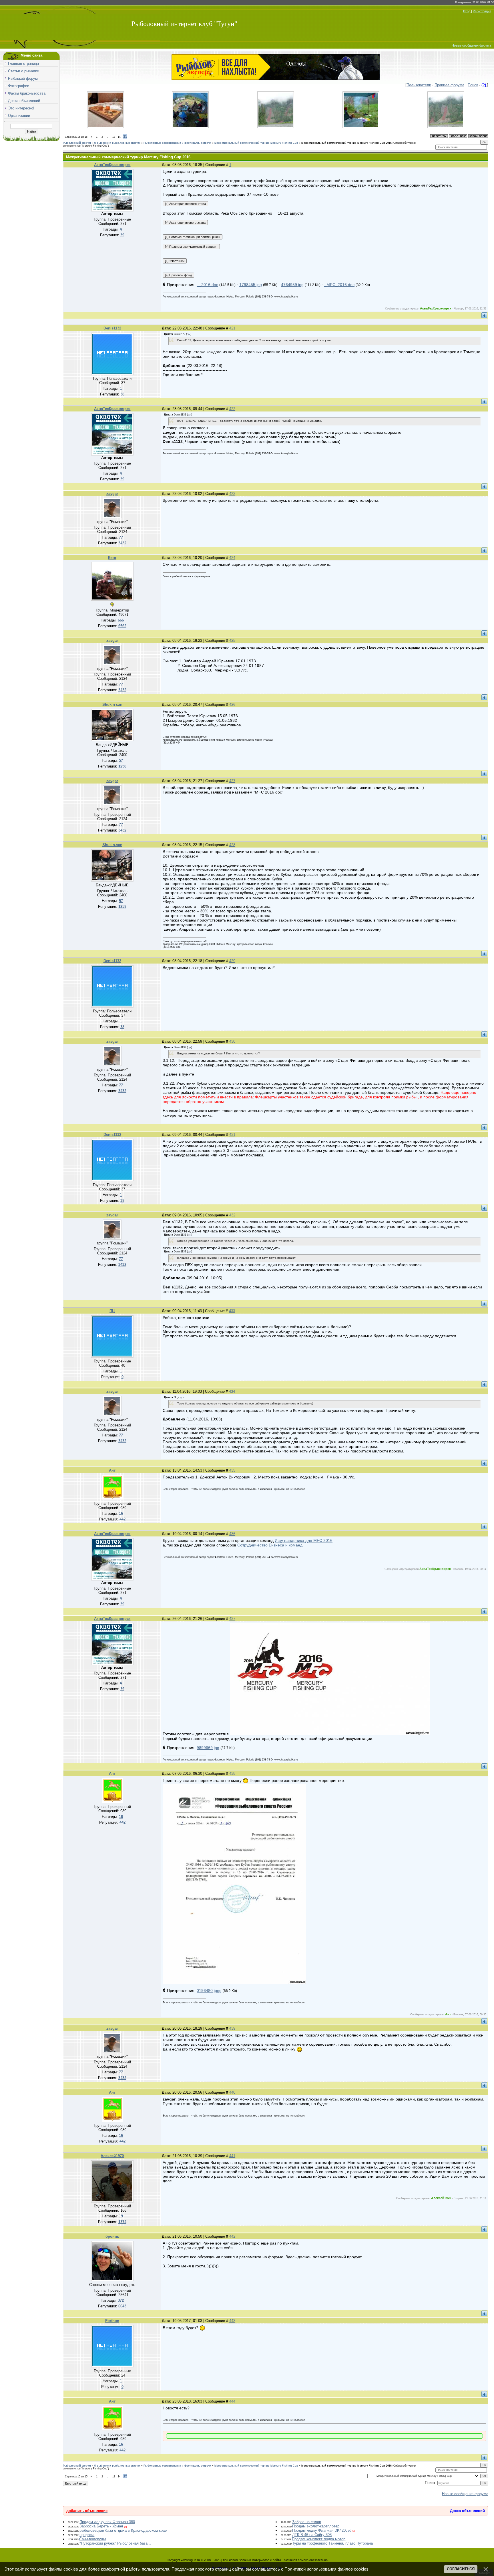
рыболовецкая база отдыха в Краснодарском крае (123, 2530)
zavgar (112, 494)
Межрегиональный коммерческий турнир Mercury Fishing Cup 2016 (346, 143)
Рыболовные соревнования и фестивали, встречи (177, 143)
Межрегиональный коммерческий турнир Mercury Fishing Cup (256, 143)
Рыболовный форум (77, 143)
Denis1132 (112, 328)
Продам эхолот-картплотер (316, 2526)
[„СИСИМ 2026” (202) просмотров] (446, 127)
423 (232, 494)
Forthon (112, 2321)
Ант (112, 1470)
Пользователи (419, 85)
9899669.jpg (208, 1748)
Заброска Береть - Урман (101, 2526)
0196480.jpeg (209, 1991)
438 (232, 1773)
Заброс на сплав (307, 2522)
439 (232, 2028)
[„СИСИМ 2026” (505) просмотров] (276, 127)
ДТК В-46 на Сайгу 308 (312, 2535)
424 (232, 558)
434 (232, 1391)
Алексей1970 (112, 2156)
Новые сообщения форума (471, 45)
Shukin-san (112, 705)
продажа (87, 2535)
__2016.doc (207, 285)
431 (232, 1135)
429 (232, 961)
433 (232, 1311)
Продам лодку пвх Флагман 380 (107, 2522)
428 (232, 845)
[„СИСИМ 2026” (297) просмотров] (190, 127)
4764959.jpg (292, 285)
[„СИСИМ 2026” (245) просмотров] (361, 127)
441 (232, 2156)
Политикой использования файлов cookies (326, 2569)
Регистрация (482, 11)
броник (112, 2236)
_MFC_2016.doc (339, 285)
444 (232, 2401)
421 (232, 328)
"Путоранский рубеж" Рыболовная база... (115, 2543)
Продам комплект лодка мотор (319, 2539)
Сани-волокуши (92, 2539)
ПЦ (112, 1311)
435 (232, 1470)
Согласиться (461, 2569)
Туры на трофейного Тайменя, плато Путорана (332, 2543)
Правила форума (449, 85)
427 (232, 781)
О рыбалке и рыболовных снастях (117, 143)
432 (232, 1215)
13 (114, 137)
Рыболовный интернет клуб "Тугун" (184, 24)
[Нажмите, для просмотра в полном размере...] (330, 1734)
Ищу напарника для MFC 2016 (304, 1540)
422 (232, 409)
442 (232, 2236)
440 (232, 2092)
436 (232, 1534)
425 (232, 640)
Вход (467, 11)
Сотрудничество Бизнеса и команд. (270, 1545)
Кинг (112, 558)
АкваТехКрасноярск (112, 165)
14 (119, 137)
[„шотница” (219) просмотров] (105, 127)
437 (232, 1619)
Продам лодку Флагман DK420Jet (321, 2530)
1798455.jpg (251, 285)
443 (232, 2321)
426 (232, 705)
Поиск (473, 85)
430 (232, 1041)
